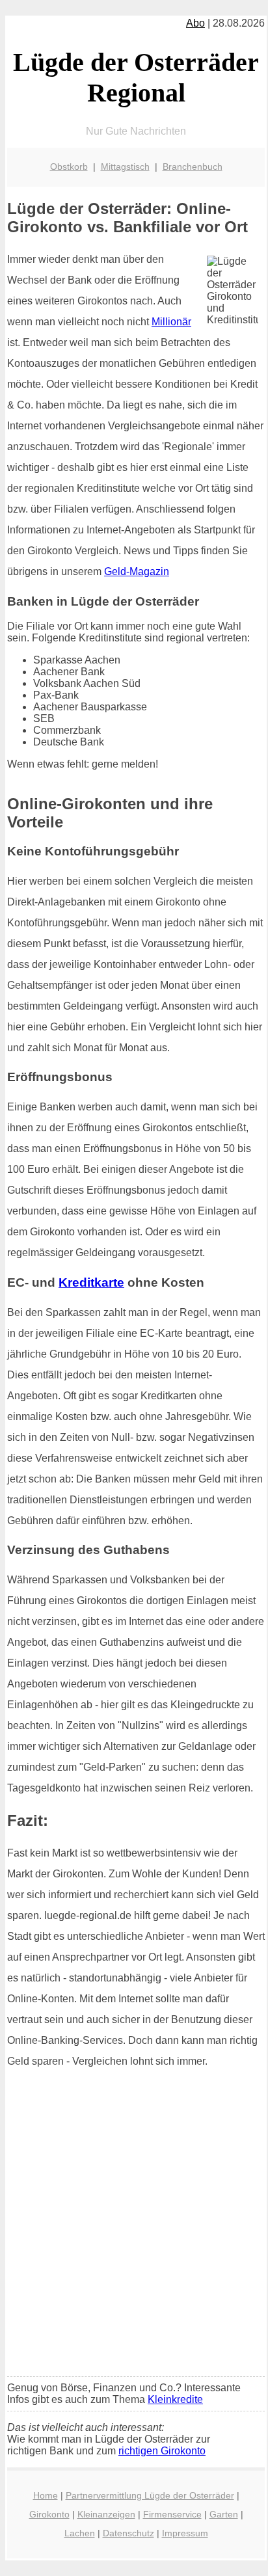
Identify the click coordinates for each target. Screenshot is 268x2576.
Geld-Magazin (137, 571)
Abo (195, 23)
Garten (224, 2514)
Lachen (80, 2533)
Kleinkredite (175, 2399)
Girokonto (49, 2514)
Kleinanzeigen (106, 2514)
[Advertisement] (134, 2227)
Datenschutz (128, 2533)
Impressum (185, 2533)
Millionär (171, 322)
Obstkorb (69, 167)
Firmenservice (172, 2514)
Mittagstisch (125, 167)
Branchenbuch (193, 167)
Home (46, 2495)
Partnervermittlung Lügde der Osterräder (150, 2495)
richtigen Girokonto (162, 2451)
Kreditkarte (91, 1282)
